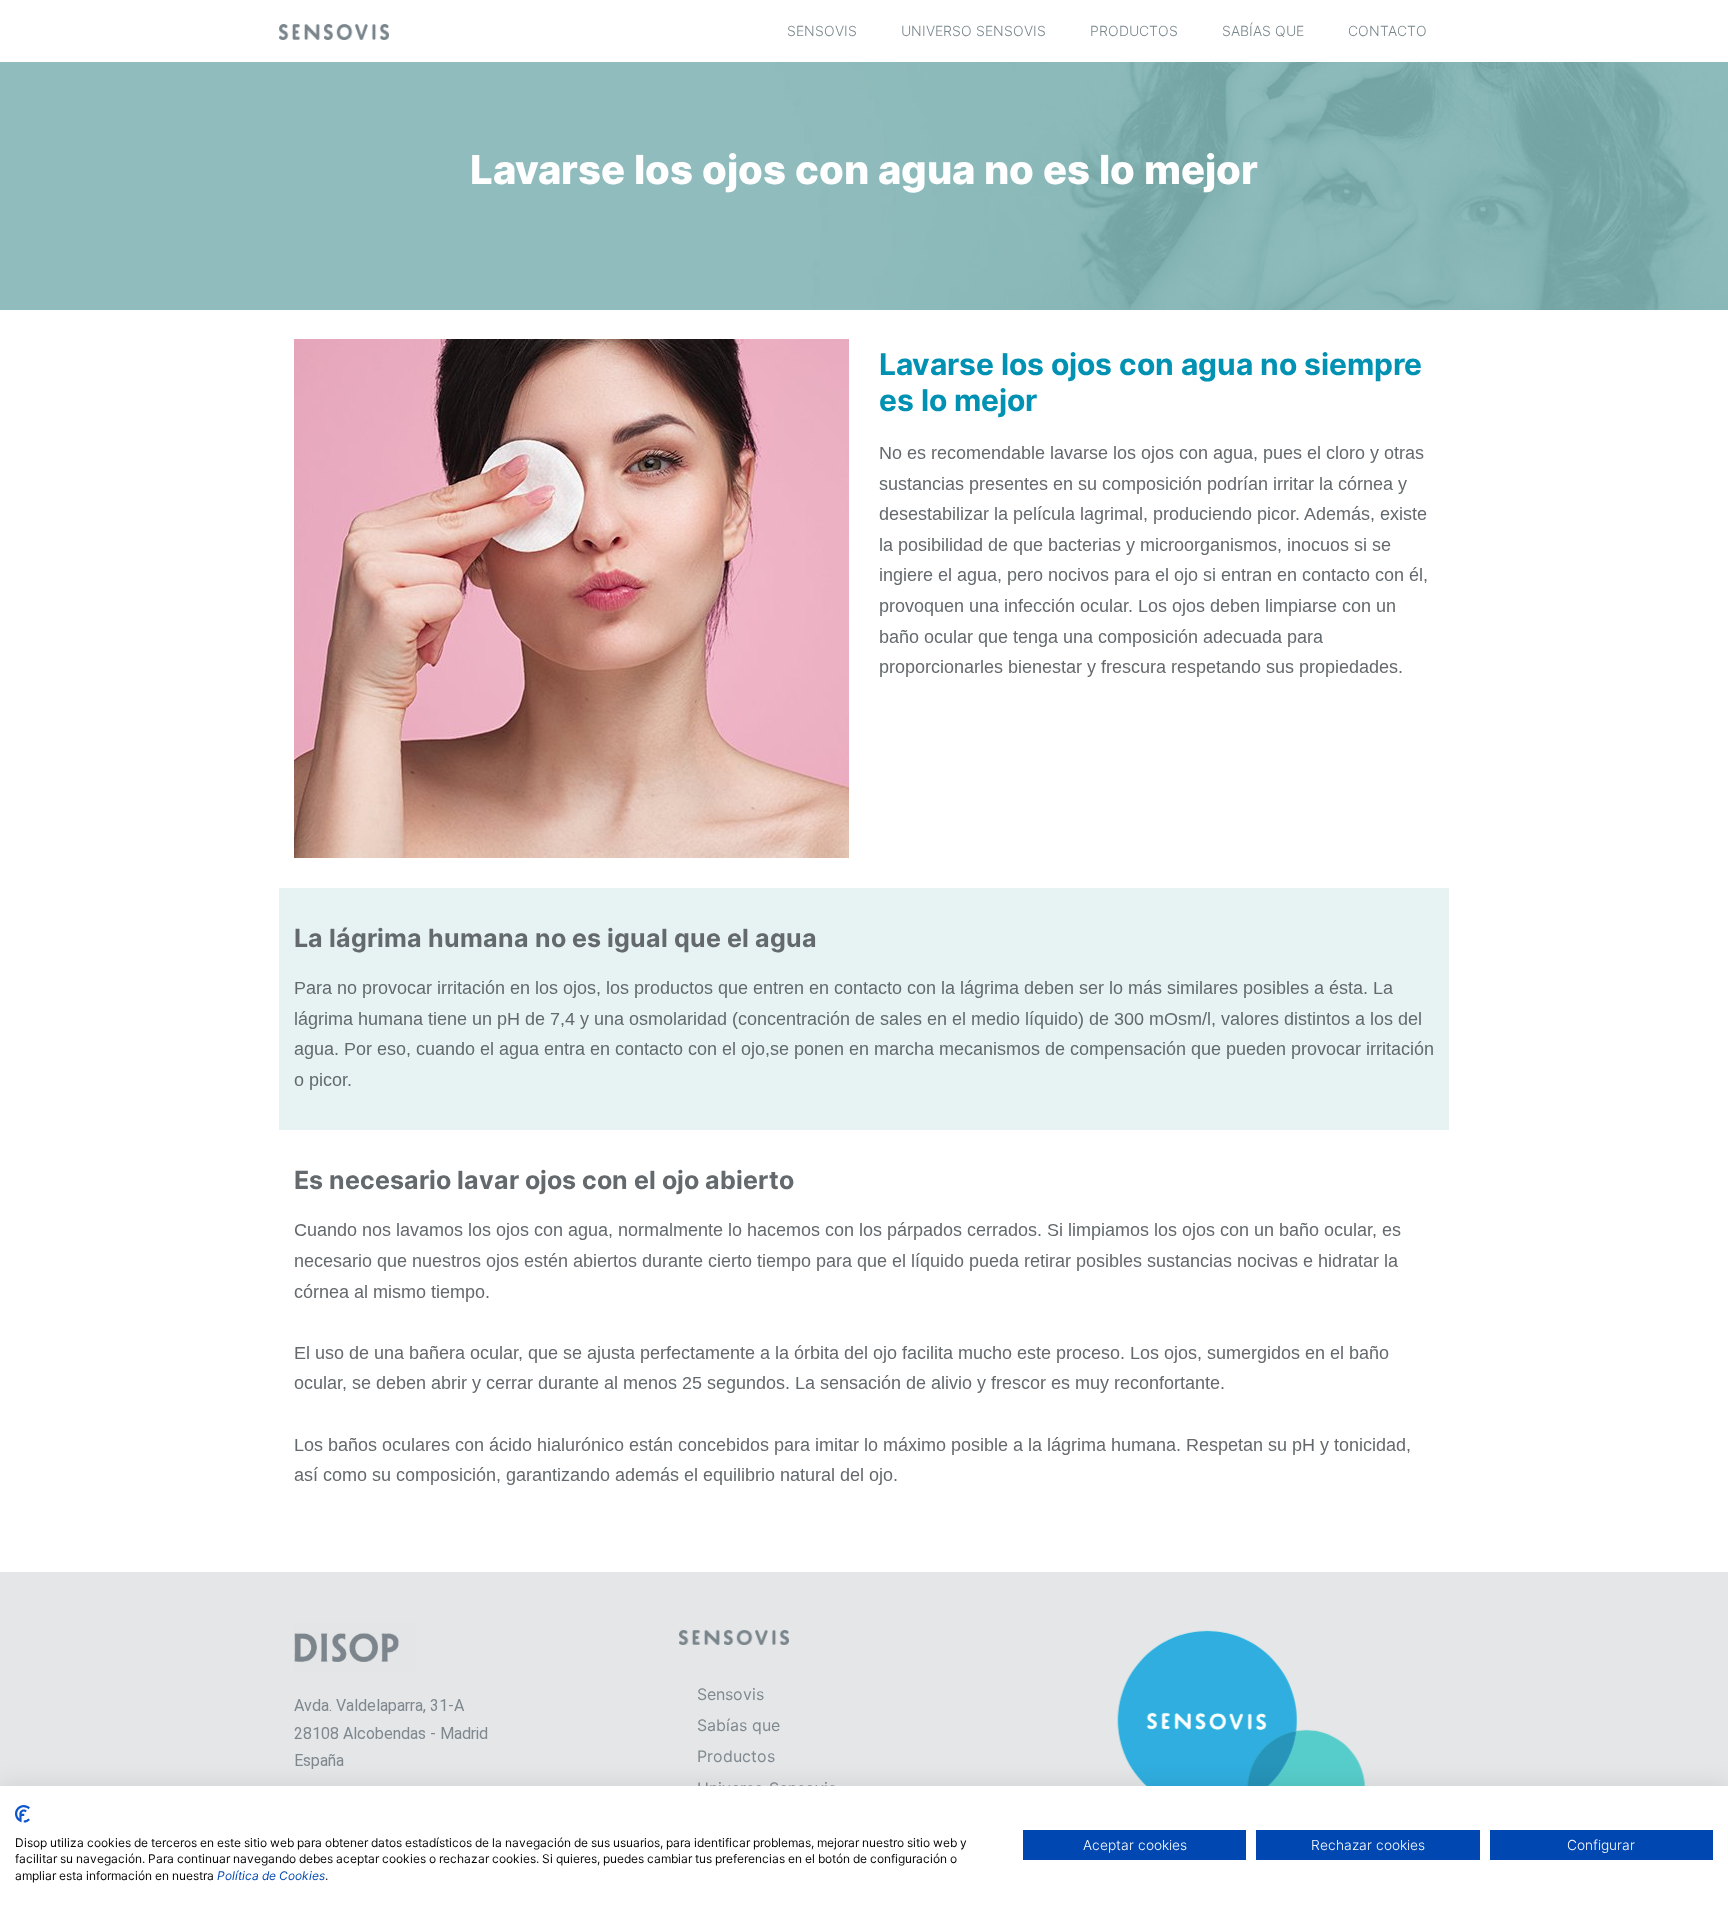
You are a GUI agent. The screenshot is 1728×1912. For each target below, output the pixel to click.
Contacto (1387, 30)
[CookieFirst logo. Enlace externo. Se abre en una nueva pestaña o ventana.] (22, 1814)
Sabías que (1263, 30)
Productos (1134, 30)
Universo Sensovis (973, 30)
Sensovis (822, 30)
